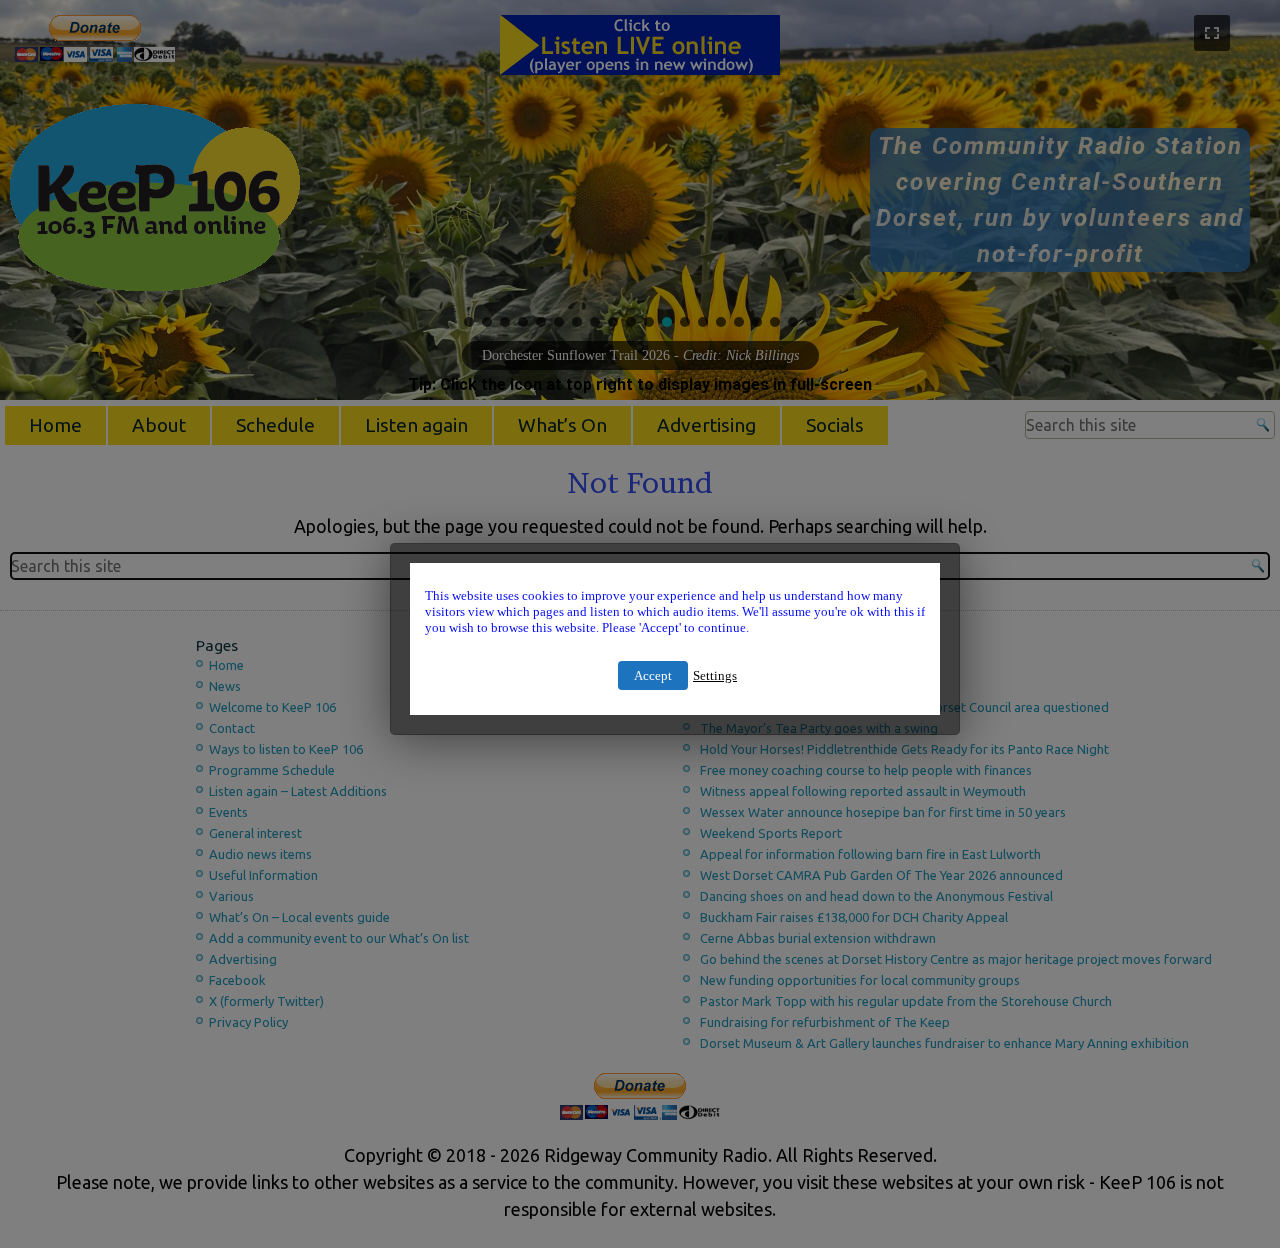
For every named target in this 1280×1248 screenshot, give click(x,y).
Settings (715, 675)
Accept (653, 675)
